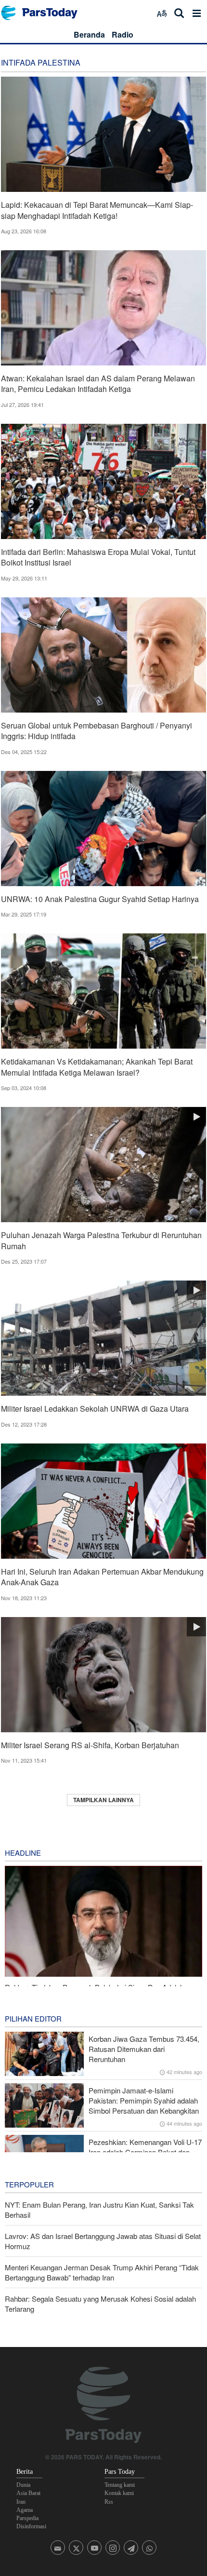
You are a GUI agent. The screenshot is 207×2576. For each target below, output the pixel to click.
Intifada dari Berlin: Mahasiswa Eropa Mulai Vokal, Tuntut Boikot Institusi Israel (98, 557)
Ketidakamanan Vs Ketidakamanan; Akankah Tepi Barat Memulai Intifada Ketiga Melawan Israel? (97, 1067)
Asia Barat (28, 2493)
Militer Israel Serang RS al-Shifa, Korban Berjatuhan (90, 1745)
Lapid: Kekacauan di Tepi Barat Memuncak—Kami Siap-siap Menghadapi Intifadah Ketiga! (97, 210)
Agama (25, 2510)
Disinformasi (31, 2526)
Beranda (89, 34)
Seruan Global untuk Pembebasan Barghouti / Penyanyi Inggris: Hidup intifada (97, 731)
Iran (21, 2502)
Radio (123, 34)
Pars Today (44, 13)
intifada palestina (41, 62)
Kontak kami (119, 2493)
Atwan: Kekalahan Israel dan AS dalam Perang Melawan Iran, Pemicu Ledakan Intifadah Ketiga (98, 384)
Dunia (23, 2485)
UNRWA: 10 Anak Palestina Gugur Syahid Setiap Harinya (100, 899)
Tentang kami (120, 2485)
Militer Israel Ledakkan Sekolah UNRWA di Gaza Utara (95, 1409)
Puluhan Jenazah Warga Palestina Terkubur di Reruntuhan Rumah (101, 1240)
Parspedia (27, 2518)
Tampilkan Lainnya (103, 1800)
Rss (109, 2502)
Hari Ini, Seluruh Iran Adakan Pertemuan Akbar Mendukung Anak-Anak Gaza (102, 1577)
